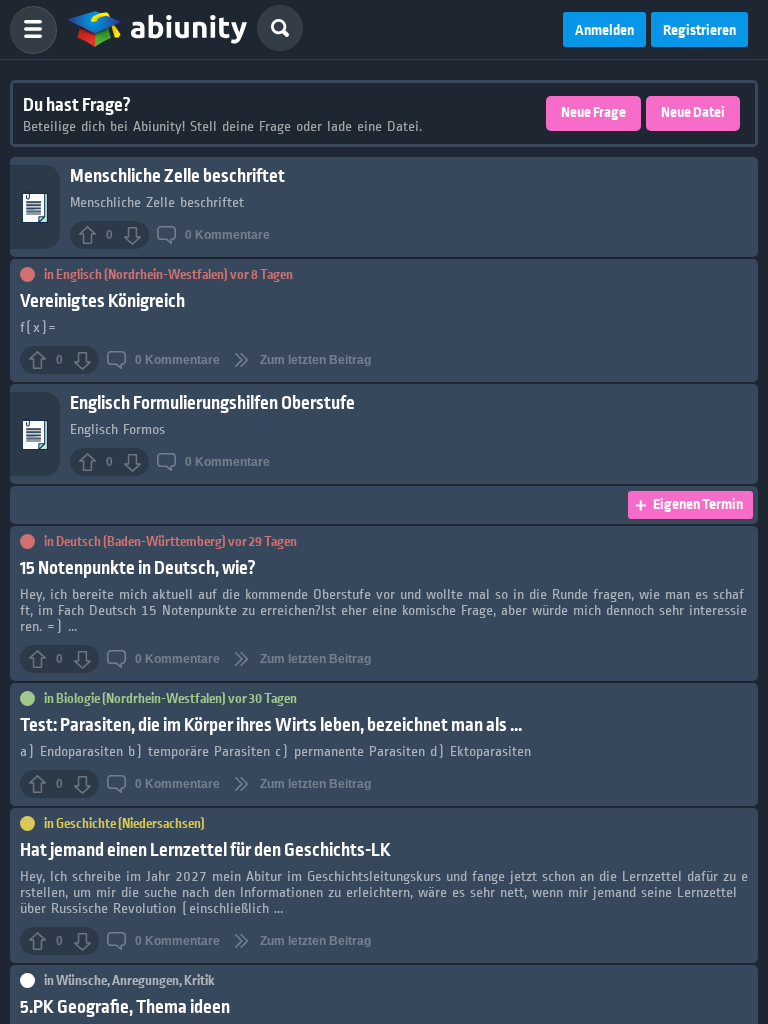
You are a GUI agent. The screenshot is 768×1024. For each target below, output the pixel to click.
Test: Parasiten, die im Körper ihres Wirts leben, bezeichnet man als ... (271, 725)
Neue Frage (593, 113)
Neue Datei (693, 113)
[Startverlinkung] (157, 30)
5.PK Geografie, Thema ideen (125, 1007)
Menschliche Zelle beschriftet (177, 176)
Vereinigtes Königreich (102, 301)
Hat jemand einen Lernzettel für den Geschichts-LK (205, 850)
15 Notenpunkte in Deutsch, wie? (138, 568)
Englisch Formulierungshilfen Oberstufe (212, 403)
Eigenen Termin (698, 505)
